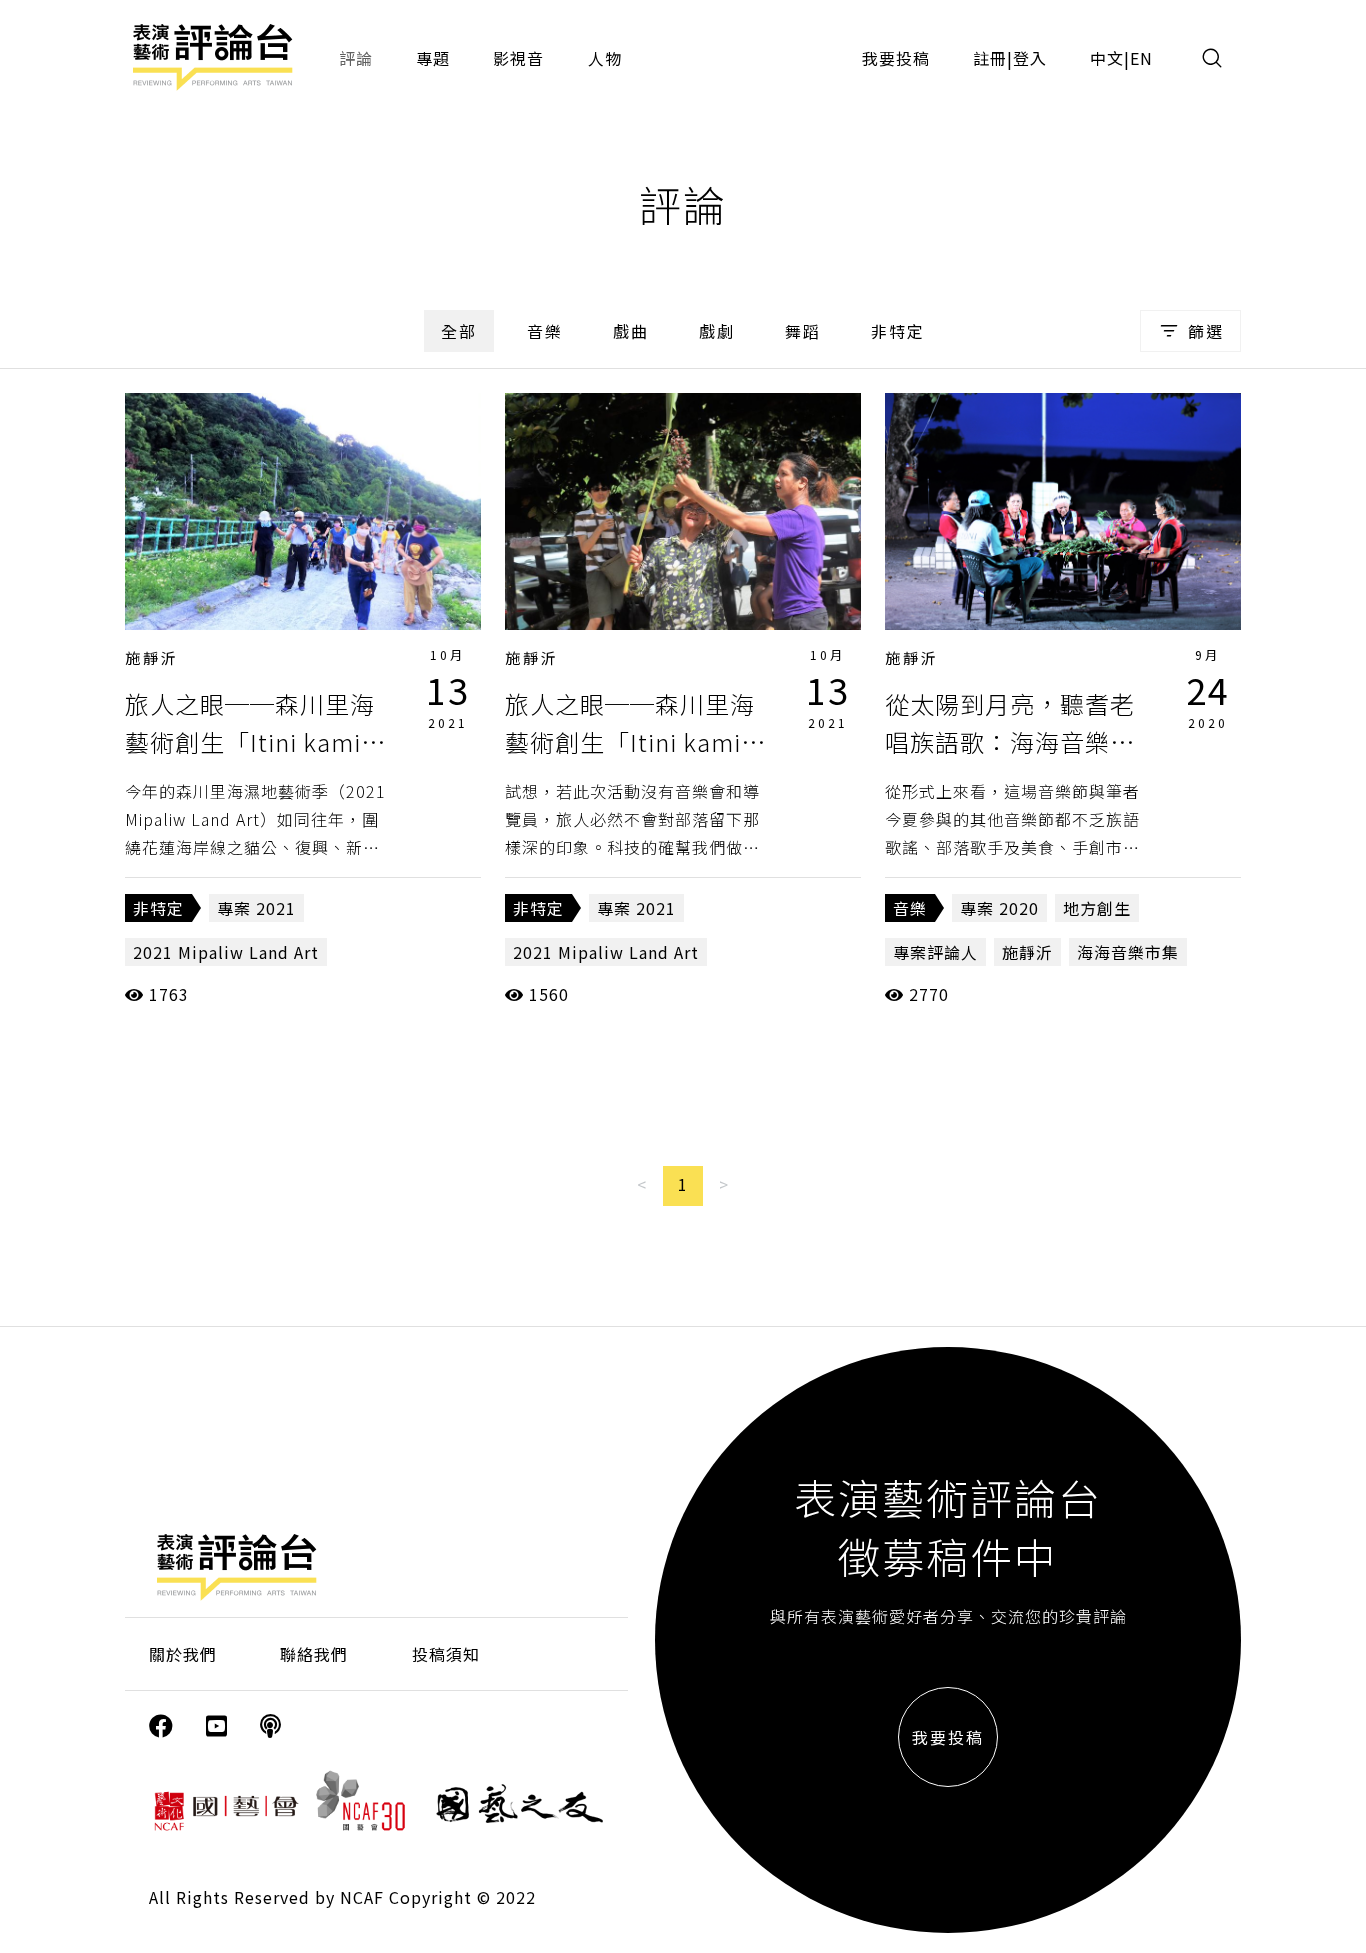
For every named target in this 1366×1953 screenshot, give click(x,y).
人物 (605, 58)
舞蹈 (803, 331)
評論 (356, 58)
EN (1141, 58)
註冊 (990, 58)
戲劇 (717, 331)
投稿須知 (446, 1654)
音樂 (545, 331)
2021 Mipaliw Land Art (226, 952)
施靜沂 (152, 657)
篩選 (1206, 331)
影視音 (518, 58)
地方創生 (1097, 908)
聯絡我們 (314, 1654)
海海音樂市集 (1128, 952)
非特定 (898, 331)
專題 (433, 58)
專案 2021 (256, 908)
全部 (459, 331)
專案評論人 (935, 952)
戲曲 (631, 331)
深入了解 (303, 511)
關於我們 (183, 1654)
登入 (1030, 58)
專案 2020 (999, 908)
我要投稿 (896, 58)
